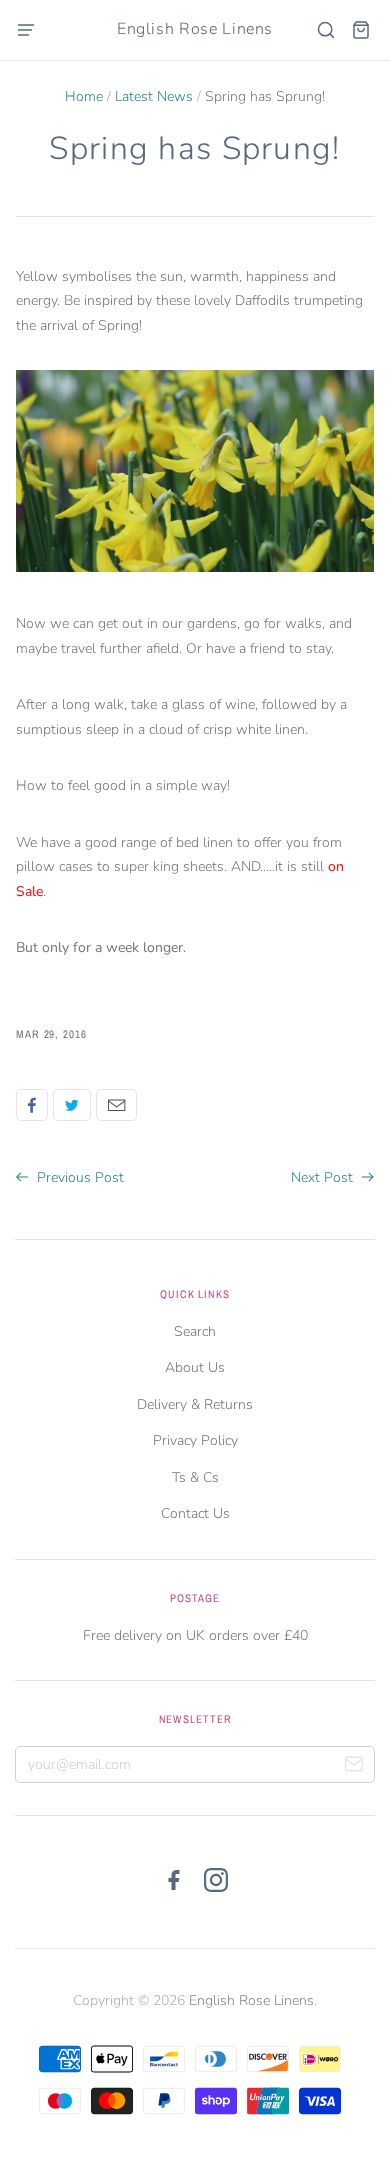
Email (116, 1105)
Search (195, 1331)
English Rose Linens (195, 29)
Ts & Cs (195, 1477)
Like (32, 1105)
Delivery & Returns (195, 1404)
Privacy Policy (195, 1440)
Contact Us (195, 1513)
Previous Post (78, 1177)
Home (84, 96)
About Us (195, 1367)
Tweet (72, 1105)
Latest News (154, 96)
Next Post (324, 1177)
